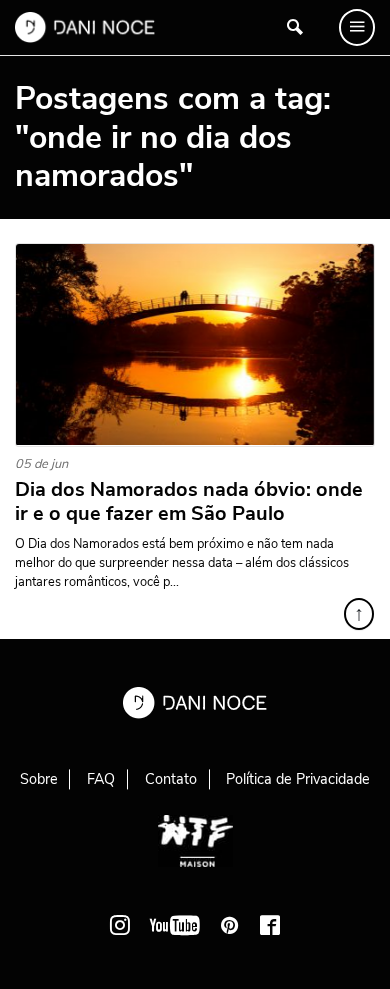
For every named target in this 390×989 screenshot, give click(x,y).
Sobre (39, 779)
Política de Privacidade (298, 779)
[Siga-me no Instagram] (120, 925)
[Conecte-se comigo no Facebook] (270, 925)
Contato (171, 779)
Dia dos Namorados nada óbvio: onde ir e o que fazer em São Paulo (189, 502)
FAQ (101, 779)
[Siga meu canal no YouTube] (175, 925)
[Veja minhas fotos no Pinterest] (230, 925)
